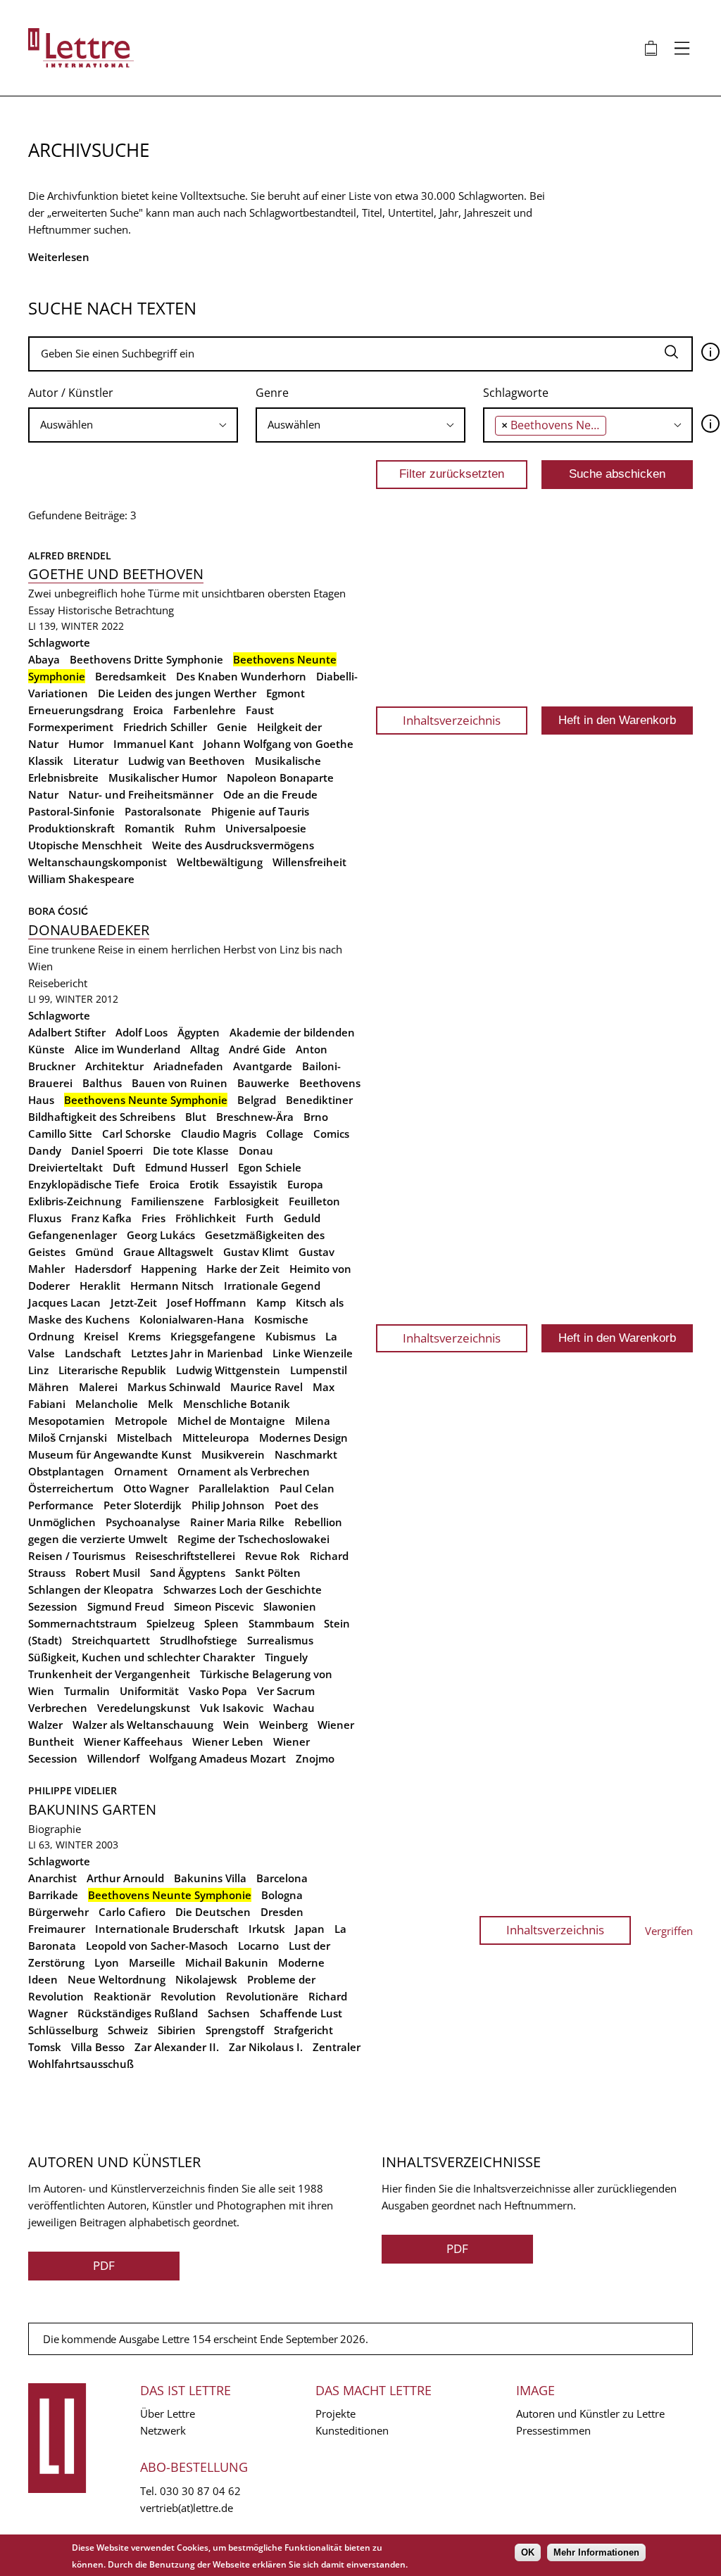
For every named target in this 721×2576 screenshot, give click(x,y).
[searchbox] (133, 425)
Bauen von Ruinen (180, 1083)
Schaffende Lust (301, 2013)
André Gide (257, 1049)
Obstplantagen (66, 1471)
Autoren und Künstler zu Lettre (590, 2413)
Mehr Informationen (596, 2552)
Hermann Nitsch (172, 1286)
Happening (169, 1269)
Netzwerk (163, 2430)
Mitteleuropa (216, 1438)
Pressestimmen (553, 2430)
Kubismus (290, 1336)
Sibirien (177, 2030)
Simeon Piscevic (214, 1606)
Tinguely (286, 1657)
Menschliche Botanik (237, 1404)
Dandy (45, 1150)
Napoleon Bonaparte (280, 778)
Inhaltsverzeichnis (452, 720)
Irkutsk (267, 1929)
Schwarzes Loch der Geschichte (243, 1590)
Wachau (294, 1708)
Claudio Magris (219, 1134)
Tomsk (45, 2047)
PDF (104, 2265)
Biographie (55, 1829)
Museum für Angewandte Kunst (110, 1454)
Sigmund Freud (126, 1606)
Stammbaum (281, 1623)
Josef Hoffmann (207, 1302)
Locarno (258, 1946)
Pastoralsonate (163, 811)
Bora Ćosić (58, 911)
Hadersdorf (103, 1269)
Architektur (114, 1066)
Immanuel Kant (153, 744)
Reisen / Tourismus (77, 1556)
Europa (305, 1184)
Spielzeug (170, 1623)
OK (528, 2552)
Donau (256, 1150)
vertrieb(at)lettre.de (187, 2508)
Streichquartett (111, 1640)
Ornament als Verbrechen (244, 1471)
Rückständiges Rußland (138, 2013)
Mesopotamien (67, 1421)
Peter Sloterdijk (143, 1505)
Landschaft (93, 1353)
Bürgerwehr (58, 1912)
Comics (331, 1134)
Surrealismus (280, 1640)
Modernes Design (303, 1438)
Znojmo (315, 1758)
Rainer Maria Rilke (237, 1522)
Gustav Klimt (256, 1252)
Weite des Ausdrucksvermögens (233, 845)
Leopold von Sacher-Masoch (157, 1946)
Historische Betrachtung (116, 610)
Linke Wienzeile (313, 1353)
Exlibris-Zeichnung (75, 1201)
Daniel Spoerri (107, 1150)
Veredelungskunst (144, 1708)
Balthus (102, 1083)
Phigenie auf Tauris (260, 811)
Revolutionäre (262, 1996)
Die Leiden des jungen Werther (177, 693)
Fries (153, 1218)
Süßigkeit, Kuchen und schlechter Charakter (142, 1657)
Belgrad (257, 1100)
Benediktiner (319, 1100)
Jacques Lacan (64, 1302)
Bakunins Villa (210, 1878)
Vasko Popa (218, 1691)
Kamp (271, 1302)
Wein (236, 1725)
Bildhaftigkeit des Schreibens (102, 1117)
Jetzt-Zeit (134, 1302)
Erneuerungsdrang (76, 710)
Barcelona (282, 1878)
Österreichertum (71, 1488)
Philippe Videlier (73, 1790)
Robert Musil (108, 1573)
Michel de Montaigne (231, 1421)
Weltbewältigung (220, 862)
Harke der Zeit (243, 1269)
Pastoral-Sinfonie (71, 811)
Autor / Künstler (71, 393)
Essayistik (253, 1184)
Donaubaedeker (89, 930)
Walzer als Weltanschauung (143, 1725)
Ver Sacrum (286, 1691)
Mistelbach (145, 1438)
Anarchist (52, 1878)
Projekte (336, 2413)
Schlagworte (516, 393)
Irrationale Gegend (272, 1286)
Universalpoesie (266, 828)
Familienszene (168, 1201)
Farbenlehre (205, 710)
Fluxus (45, 1218)
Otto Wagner (156, 1488)
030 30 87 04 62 (200, 2491)
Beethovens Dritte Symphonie (146, 659)
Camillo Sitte (60, 1134)
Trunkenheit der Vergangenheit (109, 1674)
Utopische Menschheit (85, 845)
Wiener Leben (228, 1741)
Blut (196, 1117)
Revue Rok (272, 1556)
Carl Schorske (137, 1134)
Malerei (98, 1387)
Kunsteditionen (352, 2430)
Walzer (45, 1725)
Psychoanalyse (143, 1522)
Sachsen (229, 2013)
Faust (260, 710)
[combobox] (133, 425)
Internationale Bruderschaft (167, 1929)
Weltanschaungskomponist (98, 862)
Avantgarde (263, 1066)
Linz (38, 1370)
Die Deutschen (213, 1912)
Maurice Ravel (267, 1387)
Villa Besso (98, 2047)
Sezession (53, 1606)
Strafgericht (303, 2030)
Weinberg (283, 1725)
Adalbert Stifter (67, 1032)
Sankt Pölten (268, 1573)
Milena (313, 1421)
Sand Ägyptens (188, 1573)
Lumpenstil (319, 1370)
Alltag (205, 1049)
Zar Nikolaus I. (266, 2047)
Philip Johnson (228, 1505)
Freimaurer (57, 1929)
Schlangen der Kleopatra (91, 1590)
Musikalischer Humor (163, 778)
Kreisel (101, 1336)
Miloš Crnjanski (68, 1438)
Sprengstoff (235, 2030)
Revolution (188, 1996)
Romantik (150, 828)
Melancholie (107, 1404)
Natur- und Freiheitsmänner (141, 794)
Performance (61, 1505)
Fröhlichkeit (206, 1218)
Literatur (96, 761)
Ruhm (200, 828)
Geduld (302, 1218)
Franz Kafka (101, 1218)
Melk (161, 1404)
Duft (124, 1167)
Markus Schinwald (174, 1387)
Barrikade (53, 1895)
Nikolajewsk (206, 1979)
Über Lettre (168, 2413)
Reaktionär (122, 1996)
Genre (272, 393)
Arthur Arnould (125, 1878)
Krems (144, 1336)
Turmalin (87, 1691)
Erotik (204, 1184)
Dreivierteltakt (65, 1167)
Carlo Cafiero (132, 1912)
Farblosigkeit (246, 1201)
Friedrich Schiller (165, 727)
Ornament (141, 1471)
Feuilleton (314, 1201)
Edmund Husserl (187, 1167)
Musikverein (233, 1454)
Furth (260, 1218)
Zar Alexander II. (177, 2047)
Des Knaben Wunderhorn (241, 676)
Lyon (107, 1962)
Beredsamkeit (131, 676)
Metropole (141, 1421)
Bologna (282, 1895)
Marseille (152, 1962)
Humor (86, 744)
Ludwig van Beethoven (187, 761)
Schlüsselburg (63, 2030)
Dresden (282, 1912)
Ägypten (199, 1032)
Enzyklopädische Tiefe (84, 1184)
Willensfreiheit (309, 862)
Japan (310, 1929)
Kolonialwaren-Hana (192, 1319)
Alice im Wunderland (127, 1049)
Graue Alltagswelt (168, 1252)
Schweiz (128, 2030)
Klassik (46, 761)
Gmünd (94, 1252)
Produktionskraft (71, 828)
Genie (232, 727)
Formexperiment (71, 727)
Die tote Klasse (191, 1150)
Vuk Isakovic (232, 1708)
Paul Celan (307, 1488)
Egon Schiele (270, 1167)
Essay (42, 610)
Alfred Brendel (70, 556)
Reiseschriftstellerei (185, 1556)
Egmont (286, 693)
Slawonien (290, 1606)
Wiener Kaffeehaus (133, 1741)
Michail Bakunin (227, 1962)
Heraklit (100, 1286)
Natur (43, 794)
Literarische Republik (112, 1370)
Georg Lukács (161, 1235)
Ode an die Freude (270, 794)
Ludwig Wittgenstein (228, 1370)
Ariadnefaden (188, 1066)
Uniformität (149, 1691)
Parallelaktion (234, 1488)
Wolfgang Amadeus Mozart (218, 1758)
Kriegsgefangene (213, 1336)
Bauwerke (263, 1083)
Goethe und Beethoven (116, 574)
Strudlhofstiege (199, 1640)
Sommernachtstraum (82, 1623)
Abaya (44, 659)
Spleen (221, 1623)
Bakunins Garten (92, 1809)
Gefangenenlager (73, 1235)
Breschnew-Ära (255, 1117)
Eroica (148, 710)
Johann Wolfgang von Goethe (278, 744)
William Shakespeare (81, 879)
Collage (285, 1134)
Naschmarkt (306, 1454)
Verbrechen (58, 1708)
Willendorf (113, 1758)
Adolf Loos (142, 1032)
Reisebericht (58, 983)
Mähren (49, 1387)
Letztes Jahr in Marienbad (197, 1353)
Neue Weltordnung (117, 1979)
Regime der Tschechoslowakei (253, 1539)
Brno (316, 1117)
